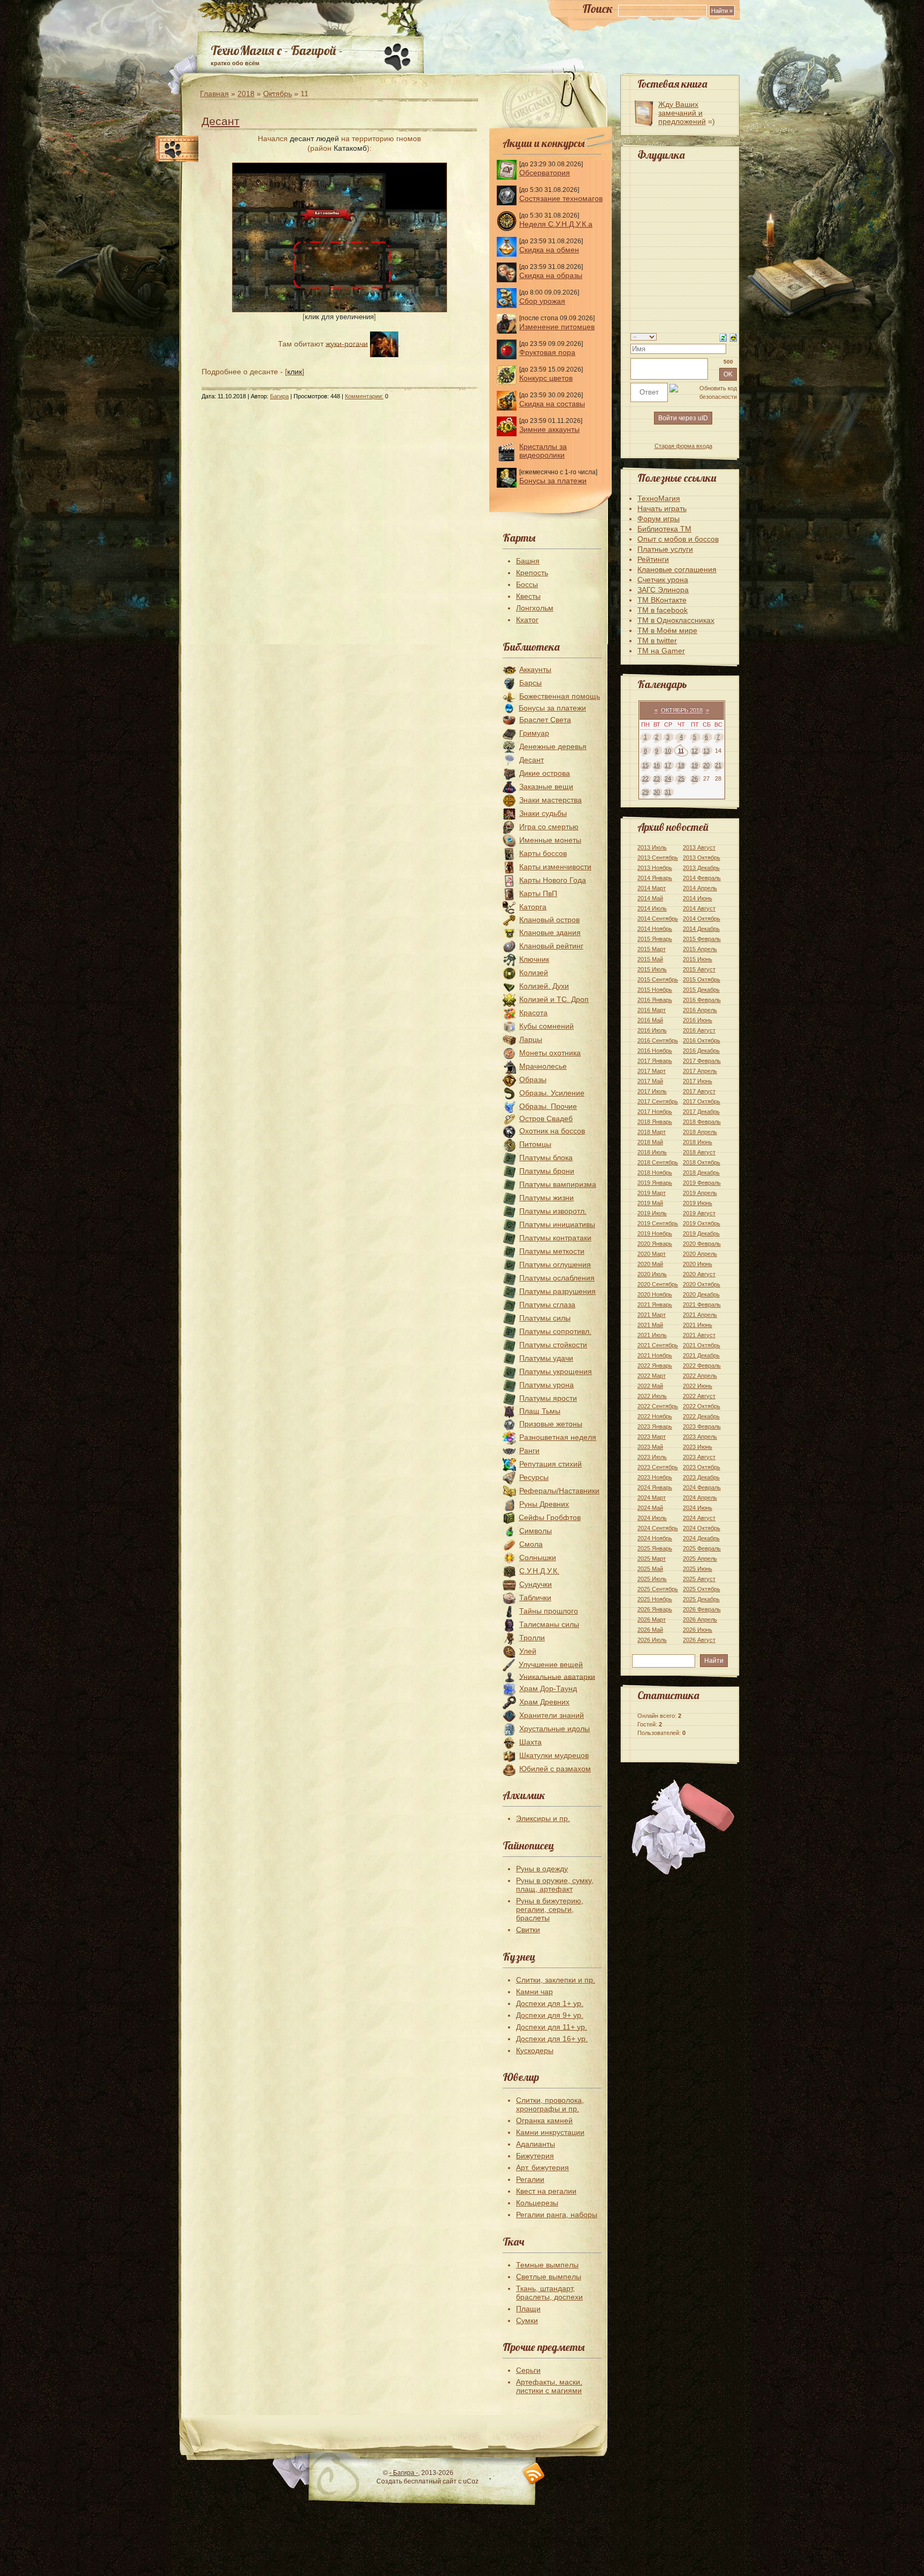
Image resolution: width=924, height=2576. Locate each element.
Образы (533, 1079)
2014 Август (699, 908)
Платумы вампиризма (558, 1184)
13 (706, 751)
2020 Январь (655, 1244)
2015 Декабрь (701, 990)
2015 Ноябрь (655, 990)
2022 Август (699, 1396)
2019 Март (652, 1193)
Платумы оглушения (555, 1264)
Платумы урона (546, 1385)
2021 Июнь (698, 1325)
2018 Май (650, 1142)
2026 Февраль (702, 1609)
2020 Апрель (700, 1254)
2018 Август (699, 1152)
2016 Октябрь (702, 1040)
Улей (528, 1651)
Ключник (534, 959)
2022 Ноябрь (655, 1416)
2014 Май (650, 898)
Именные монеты (550, 840)
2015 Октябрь (702, 980)
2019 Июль (652, 1213)
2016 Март (652, 1010)
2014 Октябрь (702, 919)
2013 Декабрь (701, 868)
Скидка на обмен (549, 250)
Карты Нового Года (553, 880)
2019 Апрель (700, 1193)
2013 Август (699, 847)
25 (681, 778)
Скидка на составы (552, 404)
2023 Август (699, 1457)
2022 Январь (655, 1366)
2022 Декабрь (701, 1416)
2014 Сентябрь (658, 919)
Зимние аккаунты (549, 429)
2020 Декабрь (701, 1294)
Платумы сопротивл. (555, 1331)
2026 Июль (652, 1640)
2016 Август (699, 1030)
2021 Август (699, 1335)
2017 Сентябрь (658, 1101)
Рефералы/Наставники (559, 1491)
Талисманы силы (549, 1624)
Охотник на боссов (552, 1131)
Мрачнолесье (543, 1066)
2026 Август (699, 1640)
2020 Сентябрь (658, 1284)
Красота (533, 1013)
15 (645, 765)
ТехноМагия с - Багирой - (277, 50)
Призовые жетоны (551, 1424)
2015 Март (652, 949)
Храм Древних (544, 1702)
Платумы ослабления (557, 1278)
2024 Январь (655, 1487)
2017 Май (650, 1081)
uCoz (471, 2481)
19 (695, 765)
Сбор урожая (542, 301)
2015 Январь (655, 939)
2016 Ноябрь (655, 1051)
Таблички (535, 1598)
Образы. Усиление (552, 1093)
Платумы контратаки (555, 1238)
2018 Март (652, 1132)
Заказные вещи (546, 786)
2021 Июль (652, 1335)
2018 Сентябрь (658, 1162)
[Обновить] (723, 337)
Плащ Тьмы (540, 1411)
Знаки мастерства (550, 800)
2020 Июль (652, 1274)
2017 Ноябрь (655, 1112)
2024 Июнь (698, 1508)
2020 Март (652, 1254)
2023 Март (652, 1437)
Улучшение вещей (551, 1664)
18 (681, 765)
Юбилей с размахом (555, 1769)
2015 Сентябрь (658, 980)
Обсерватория (545, 173)
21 (718, 765)
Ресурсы (534, 1477)
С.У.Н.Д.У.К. (539, 1571)
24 (668, 778)
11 (681, 751)
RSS (534, 2474)
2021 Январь (655, 1305)
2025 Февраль (702, 1548)
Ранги (529, 1451)
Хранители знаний (552, 1715)
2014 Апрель (700, 888)
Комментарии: (364, 396)
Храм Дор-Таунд (548, 1688)
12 (695, 751)
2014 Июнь (698, 898)
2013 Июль (652, 847)
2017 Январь (655, 1061)
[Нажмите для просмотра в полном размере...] (340, 310)
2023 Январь (655, 1426)
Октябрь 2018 (682, 710)
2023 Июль (652, 1457)
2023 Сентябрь (658, 1467)
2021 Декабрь (701, 1355)
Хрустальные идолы (555, 1729)
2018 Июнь (698, 1142)
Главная (214, 94)
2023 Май (650, 1447)
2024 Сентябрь (658, 1528)
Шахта (530, 1742)
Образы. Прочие (548, 1106)
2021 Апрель (700, 1315)
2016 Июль (652, 1030)
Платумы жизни (546, 1198)
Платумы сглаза (547, 1305)
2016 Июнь (698, 1020)
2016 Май (650, 1020)
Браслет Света (545, 720)
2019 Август (699, 1213)
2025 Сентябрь (658, 1589)
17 (668, 765)
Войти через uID (683, 418)
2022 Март (652, 1376)
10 (668, 751)
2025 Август (699, 1579)
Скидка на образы (551, 275)
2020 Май (650, 1264)
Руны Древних (544, 1504)
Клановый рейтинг (551, 946)
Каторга (533, 907)
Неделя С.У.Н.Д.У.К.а (556, 224)
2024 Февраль (702, 1487)
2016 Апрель (700, 1010)
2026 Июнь (698, 1630)
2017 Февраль (702, 1061)
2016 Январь (655, 1000)
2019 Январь (655, 1183)
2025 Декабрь (701, 1599)
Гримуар (534, 733)
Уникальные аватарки (557, 1676)
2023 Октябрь (702, 1467)
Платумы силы (545, 1318)
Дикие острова (545, 773)
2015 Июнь (698, 959)
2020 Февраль (702, 1244)
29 (645, 792)
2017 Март (652, 1071)
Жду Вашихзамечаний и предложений (682, 113)
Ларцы (531, 1039)
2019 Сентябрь (658, 1223)
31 (668, 792)
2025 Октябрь (702, 1589)
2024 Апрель (700, 1498)
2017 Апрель (700, 1071)
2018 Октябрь (702, 1162)
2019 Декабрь (701, 1233)
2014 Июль (652, 908)
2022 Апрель (700, 1376)
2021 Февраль (702, 1305)
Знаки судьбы (543, 813)
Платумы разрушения (557, 1291)
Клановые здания (550, 932)
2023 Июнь (698, 1447)
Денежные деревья (553, 746)
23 (657, 778)
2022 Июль (652, 1396)
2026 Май (650, 1630)
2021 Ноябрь (655, 1355)
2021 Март (652, 1315)
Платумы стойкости (553, 1345)
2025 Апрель (700, 1559)
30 (657, 792)
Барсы (530, 683)
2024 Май (650, 1508)
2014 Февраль (702, 878)
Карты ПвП (538, 893)
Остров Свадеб (546, 1119)
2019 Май (650, 1203)
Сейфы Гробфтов (550, 1517)
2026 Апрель (700, 1619)
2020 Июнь (698, 1264)
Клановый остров (549, 920)
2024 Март (652, 1498)
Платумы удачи (546, 1358)
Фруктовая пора (547, 352)
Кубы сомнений (546, 1026)
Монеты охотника (550, 1053)
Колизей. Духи (544, 986)
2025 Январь (655, 1548)
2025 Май (650, 1569)
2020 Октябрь (702, 1284)
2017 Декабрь (701, 1112)
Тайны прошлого (549, 1611)
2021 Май (650, 1325)
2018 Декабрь (701, 1173)
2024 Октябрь (702, 1528)
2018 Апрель (700, 1132)
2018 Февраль (702, 1122)
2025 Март (652, 1559)
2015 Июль (652, 969)
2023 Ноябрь (655, 1477)
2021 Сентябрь (658, 1345)
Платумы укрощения (556, 1371)
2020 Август (699, 1274)
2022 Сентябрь (658, 1406)
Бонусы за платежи (553, 481)
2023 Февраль (702, 1426)
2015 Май (650, 959)
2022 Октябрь (702, 1406)
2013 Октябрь (702, 858)
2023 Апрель (700, 1437)
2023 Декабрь (701, 1477)
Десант (221, 121)
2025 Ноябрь (655, 1599)
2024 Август (699, 1518)
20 (706, 765)
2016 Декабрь (701, 1051)
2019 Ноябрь (655, 1233)
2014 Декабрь (701, 929)
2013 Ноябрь (655, 868)
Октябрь (278, 94)
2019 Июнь (698, 1203)
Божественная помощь (560, 696)
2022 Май (650, 1386)
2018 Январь (655, 1122)
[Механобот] (384, 343)
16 (657, 765)
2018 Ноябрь (655, 1173)
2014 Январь (655, 878)
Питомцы (535, 1144)
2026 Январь (655, 1609)
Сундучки (536, 1584)
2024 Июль (652, 1518)
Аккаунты (535, 669)
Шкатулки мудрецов (554, 1755)
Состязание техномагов (561, 198)
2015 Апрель (700, 949)
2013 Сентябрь (658, 858)
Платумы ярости (548, 1398)
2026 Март (652, 1619)
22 (645, 778)
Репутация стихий (550, 1464)
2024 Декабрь (701, 1538)
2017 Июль (652, 1091)
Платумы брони (547, 1171)
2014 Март (652, 888)
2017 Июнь (698, 1081)
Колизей (534, 973)
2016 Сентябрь (658, 1040)
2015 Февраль (702, 939)
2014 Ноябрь (655, 929)
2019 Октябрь (702, 1223)
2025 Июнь (698, 1569)
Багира (279, 396)
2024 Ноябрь (655, 1538)
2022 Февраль (702, 1366)
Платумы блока (546, 1158)
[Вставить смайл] (733, 337)
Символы (536, 1531)
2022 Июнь (698, 1386)
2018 (246, 94)
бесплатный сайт (430, 2481)
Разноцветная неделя (558, 1437)
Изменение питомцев (557, 327)
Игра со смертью (549, 827)
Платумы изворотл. (553, 1211)
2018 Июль (652, 1152)
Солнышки (538, 1557)
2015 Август (699, 969)
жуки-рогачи (347, 343)
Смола (531, 1544)
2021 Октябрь (702, 1345)
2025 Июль (652, 1579)
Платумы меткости (552, 1251)
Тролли (532, 1638)
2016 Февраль (702, 1000)
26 (695, 778)
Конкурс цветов (546, 378)
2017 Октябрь (702, 1101)
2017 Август (699, 1091)
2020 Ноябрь (655, 1294)
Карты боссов (543, 853)
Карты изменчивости (555, 867)
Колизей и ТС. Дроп (554, 999)
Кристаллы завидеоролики (543, 451)
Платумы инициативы (557, 1224)
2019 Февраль (702, 1183)
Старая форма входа (683, 446)
